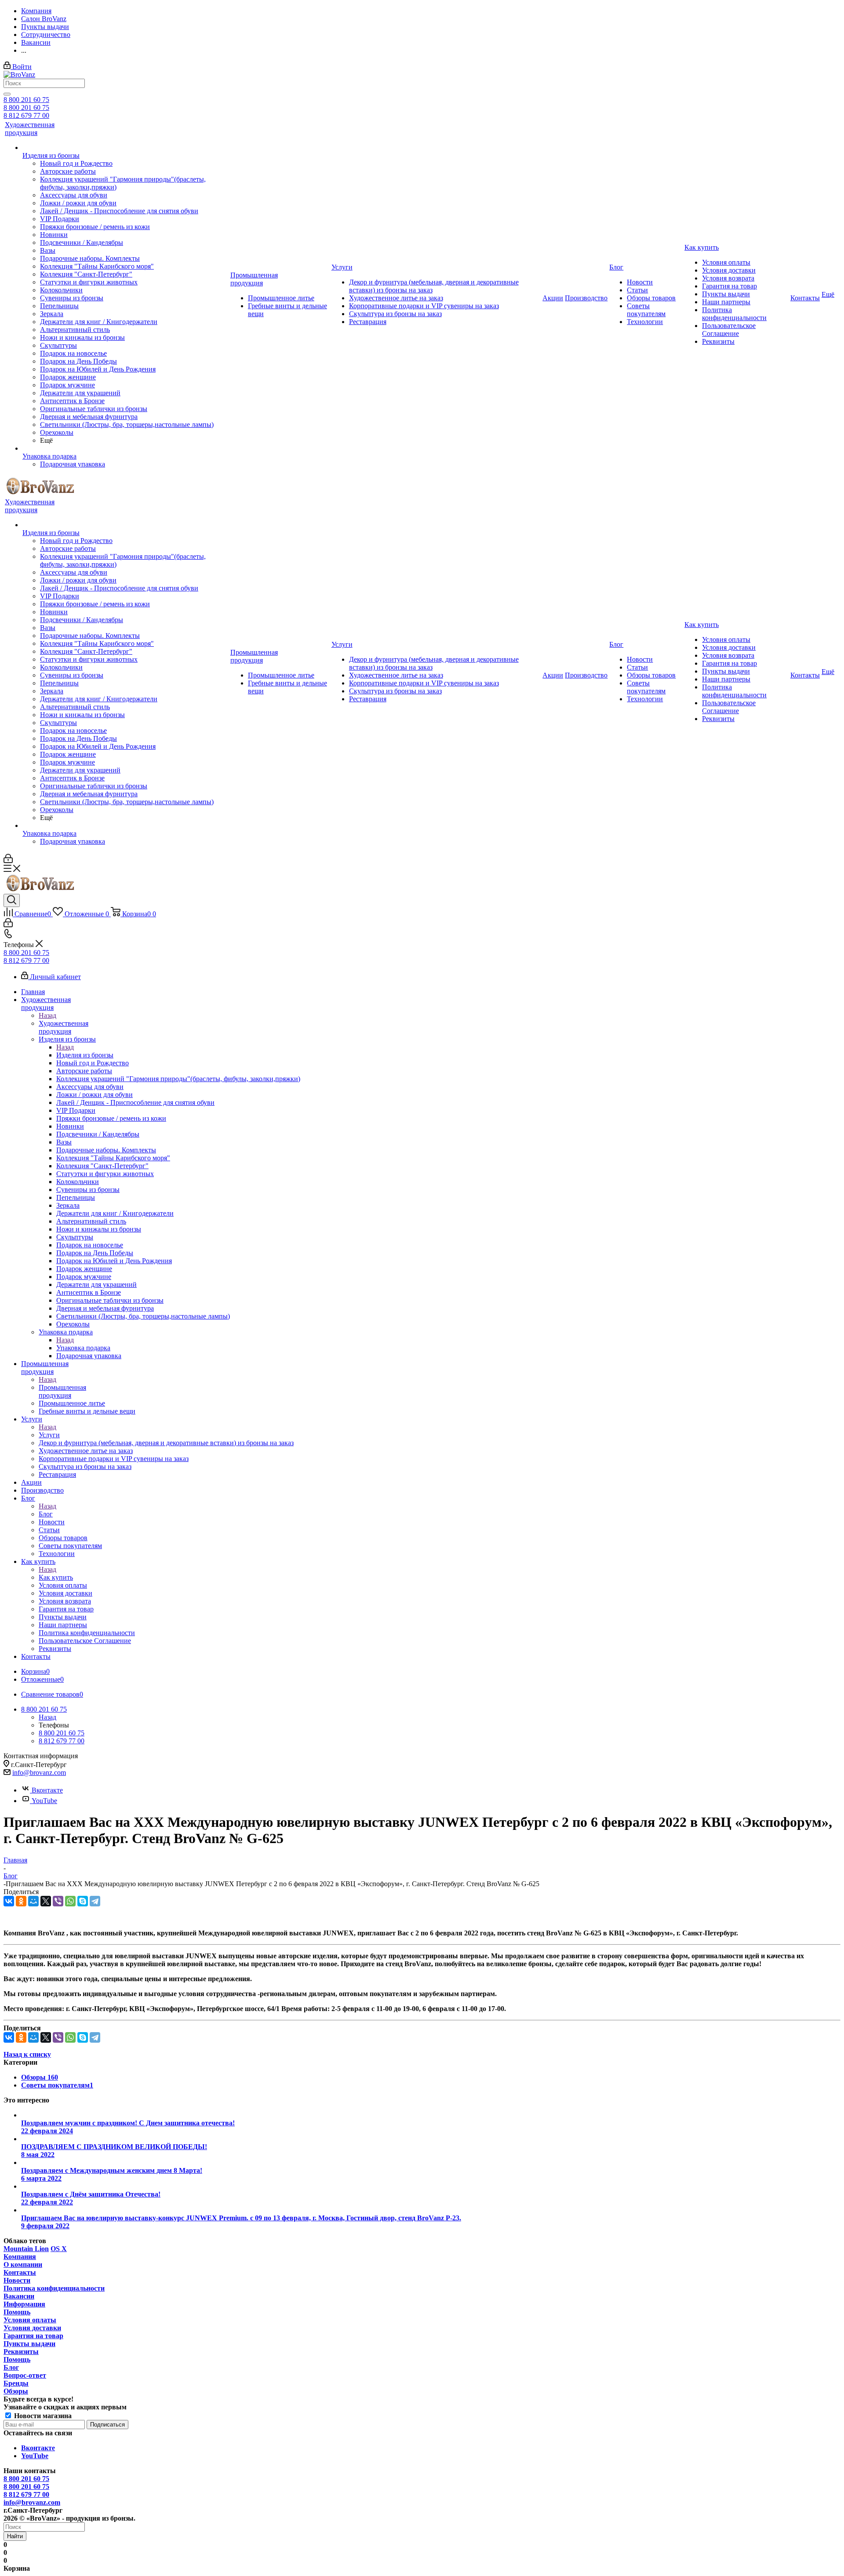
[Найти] (7, 94)
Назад (47, 1015)
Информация (24, 2304)
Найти (15, 2536)
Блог (46, 1514)
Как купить (56, 1577)
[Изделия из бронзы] (126, 148)
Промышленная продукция (62, 1391)
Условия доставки (32, 2328)
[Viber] (58, 1901)
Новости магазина (42, 2416)
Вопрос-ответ (25, 2375)
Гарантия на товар (33, 2336)
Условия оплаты (30, 2320)
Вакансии (19, 2296)
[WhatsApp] (70, 1901)
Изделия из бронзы (85, 1055)
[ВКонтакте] (9, 1901)
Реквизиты (21, 2352)
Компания (20, 2257)
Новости (17, 2280)
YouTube (44, 1801)
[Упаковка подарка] (126, 448)
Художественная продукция (64, 1027)
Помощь (17, 2312)
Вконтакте (47, 1790)
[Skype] (83, 1901)
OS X (59, 2249)
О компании (23, 2264)
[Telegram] (95, 1901)
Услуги (49, 1435)
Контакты (20, 2272)
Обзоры (16, 2391)
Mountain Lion (26, 2249)
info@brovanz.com (39, 1773)
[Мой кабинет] (8, 861)
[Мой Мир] (33, 1901)
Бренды (16, 2383)
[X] (46, 1901)
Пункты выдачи (29, 2344)
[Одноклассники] (21, 1901)
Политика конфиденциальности (54, 2288)
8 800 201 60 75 (26, 100)
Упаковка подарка (83, 1348)
